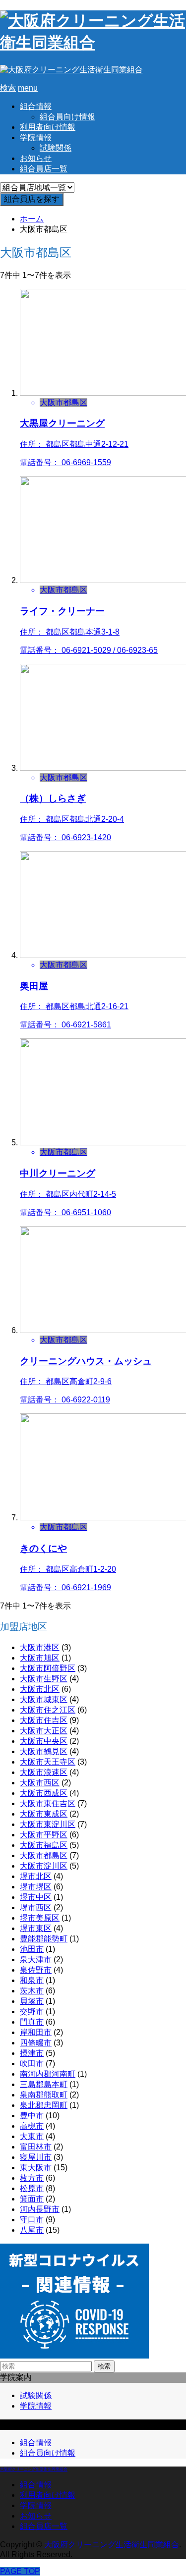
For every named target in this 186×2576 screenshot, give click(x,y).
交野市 (32, 2012)
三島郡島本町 (44, 2084)
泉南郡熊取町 (44, 2095)
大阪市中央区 (44, 1741)
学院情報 (36, 137)
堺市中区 (36, 1897)
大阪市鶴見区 (44, 1751)
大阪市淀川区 (44, 1866)
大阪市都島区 (44, 1855)
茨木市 (32, 1991)
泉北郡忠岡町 (44, 2105)
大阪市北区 (40, 1689)
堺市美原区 (40, 1918)
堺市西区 (36, 1907)
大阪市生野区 (44, 1679)
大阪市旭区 (40, 1658)
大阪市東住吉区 (48, 1803)
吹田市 (32, 2064)
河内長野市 (40, 2209)
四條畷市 (36, 2043)
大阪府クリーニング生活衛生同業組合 (34, 2469)
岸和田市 (36, 2032)
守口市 (32, 2220)
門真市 (32, 2022)
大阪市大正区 (44, 1731)
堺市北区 (36, 1876)
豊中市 (32, 2116)
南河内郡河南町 (48, 2074)
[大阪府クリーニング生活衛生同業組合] (93, 43)
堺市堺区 (36, 1887)
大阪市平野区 (44, 1835)
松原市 (32, 2188)
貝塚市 (32, 2001)
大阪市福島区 (44, 1845)
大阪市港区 (40, 1647)
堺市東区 (36, 1928)
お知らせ (36, 158)
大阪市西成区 (44, 1793)
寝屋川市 (36, 2157)
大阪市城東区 (44, 1699)
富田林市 (36, 2147)
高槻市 (32, 2126)
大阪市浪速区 (44, 1772)
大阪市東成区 (44, 1814)
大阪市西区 (40, 1783)
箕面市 (32, 2199)
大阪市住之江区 (48, 1710)
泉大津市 (36, 1959)
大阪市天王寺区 (48, 1762)
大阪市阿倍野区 (48, 1668)
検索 (104, 2366)
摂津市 (32, 2053)
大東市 (32, 2136)
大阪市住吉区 (44, 1720)
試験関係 (56, 148)
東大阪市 (36, 2168)
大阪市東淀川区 (48, 1824)
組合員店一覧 (44, 169)
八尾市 (32, 2230)
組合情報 (36, 106)
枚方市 (32, 2178)
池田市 (32, 1949)
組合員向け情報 (67, 117)
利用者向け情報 (48, 127)
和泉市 (32, 1980)
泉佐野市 (36, 1970)
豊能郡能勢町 (44, 1939)
